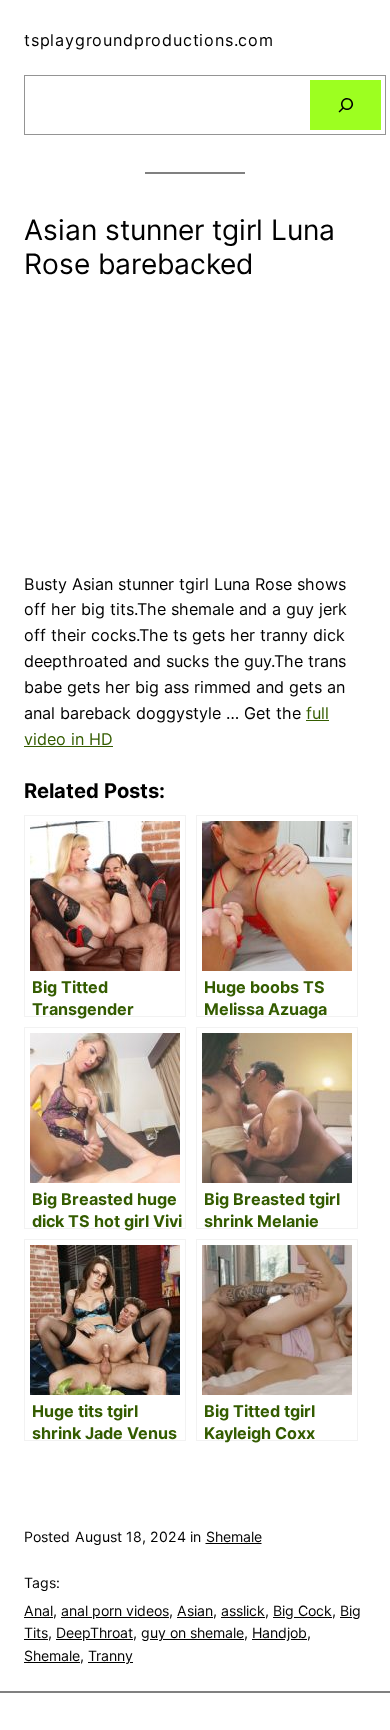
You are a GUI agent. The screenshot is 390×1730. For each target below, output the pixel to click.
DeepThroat (94, 1632)
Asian (195, 1610)
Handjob (279, 1632)
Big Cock (302, 1610)
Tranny (110, 1655)
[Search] (345, 105)
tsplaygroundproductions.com (149, 40)
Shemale (234, 1536)
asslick (243, 1610)
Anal (38, 1610)
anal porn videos (115, 1610)
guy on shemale (192, 1632)
